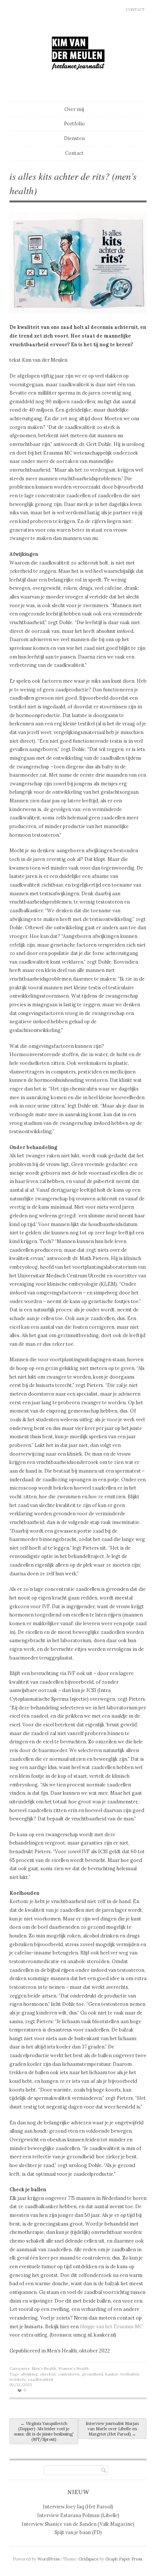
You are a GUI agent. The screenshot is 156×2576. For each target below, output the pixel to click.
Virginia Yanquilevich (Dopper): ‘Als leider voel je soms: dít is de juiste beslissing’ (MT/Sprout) (44, 2431)
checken (48, 2374)
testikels (17, 2379)
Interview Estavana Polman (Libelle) (78, 2515)
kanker (112, 2374)
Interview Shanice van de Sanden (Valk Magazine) (78, 2524)
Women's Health (73, 2369)
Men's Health (44, 2369)
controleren (69, 2374)
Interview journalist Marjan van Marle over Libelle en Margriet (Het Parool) (112, 2429)
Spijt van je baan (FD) (78, 2532)
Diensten (74, 138)
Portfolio (74, 123)
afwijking (29, 2374)
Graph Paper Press (124, 2559)
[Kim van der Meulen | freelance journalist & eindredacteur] (78, 84)
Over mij (74, 109)
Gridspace (88, 2559)
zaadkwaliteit (41, 2379)
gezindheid (92, 2374)
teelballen (130, 2374)
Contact (135, 10)
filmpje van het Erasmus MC (111, 2326)
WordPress (48, 2559)
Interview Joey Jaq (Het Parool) (78, 2507)
